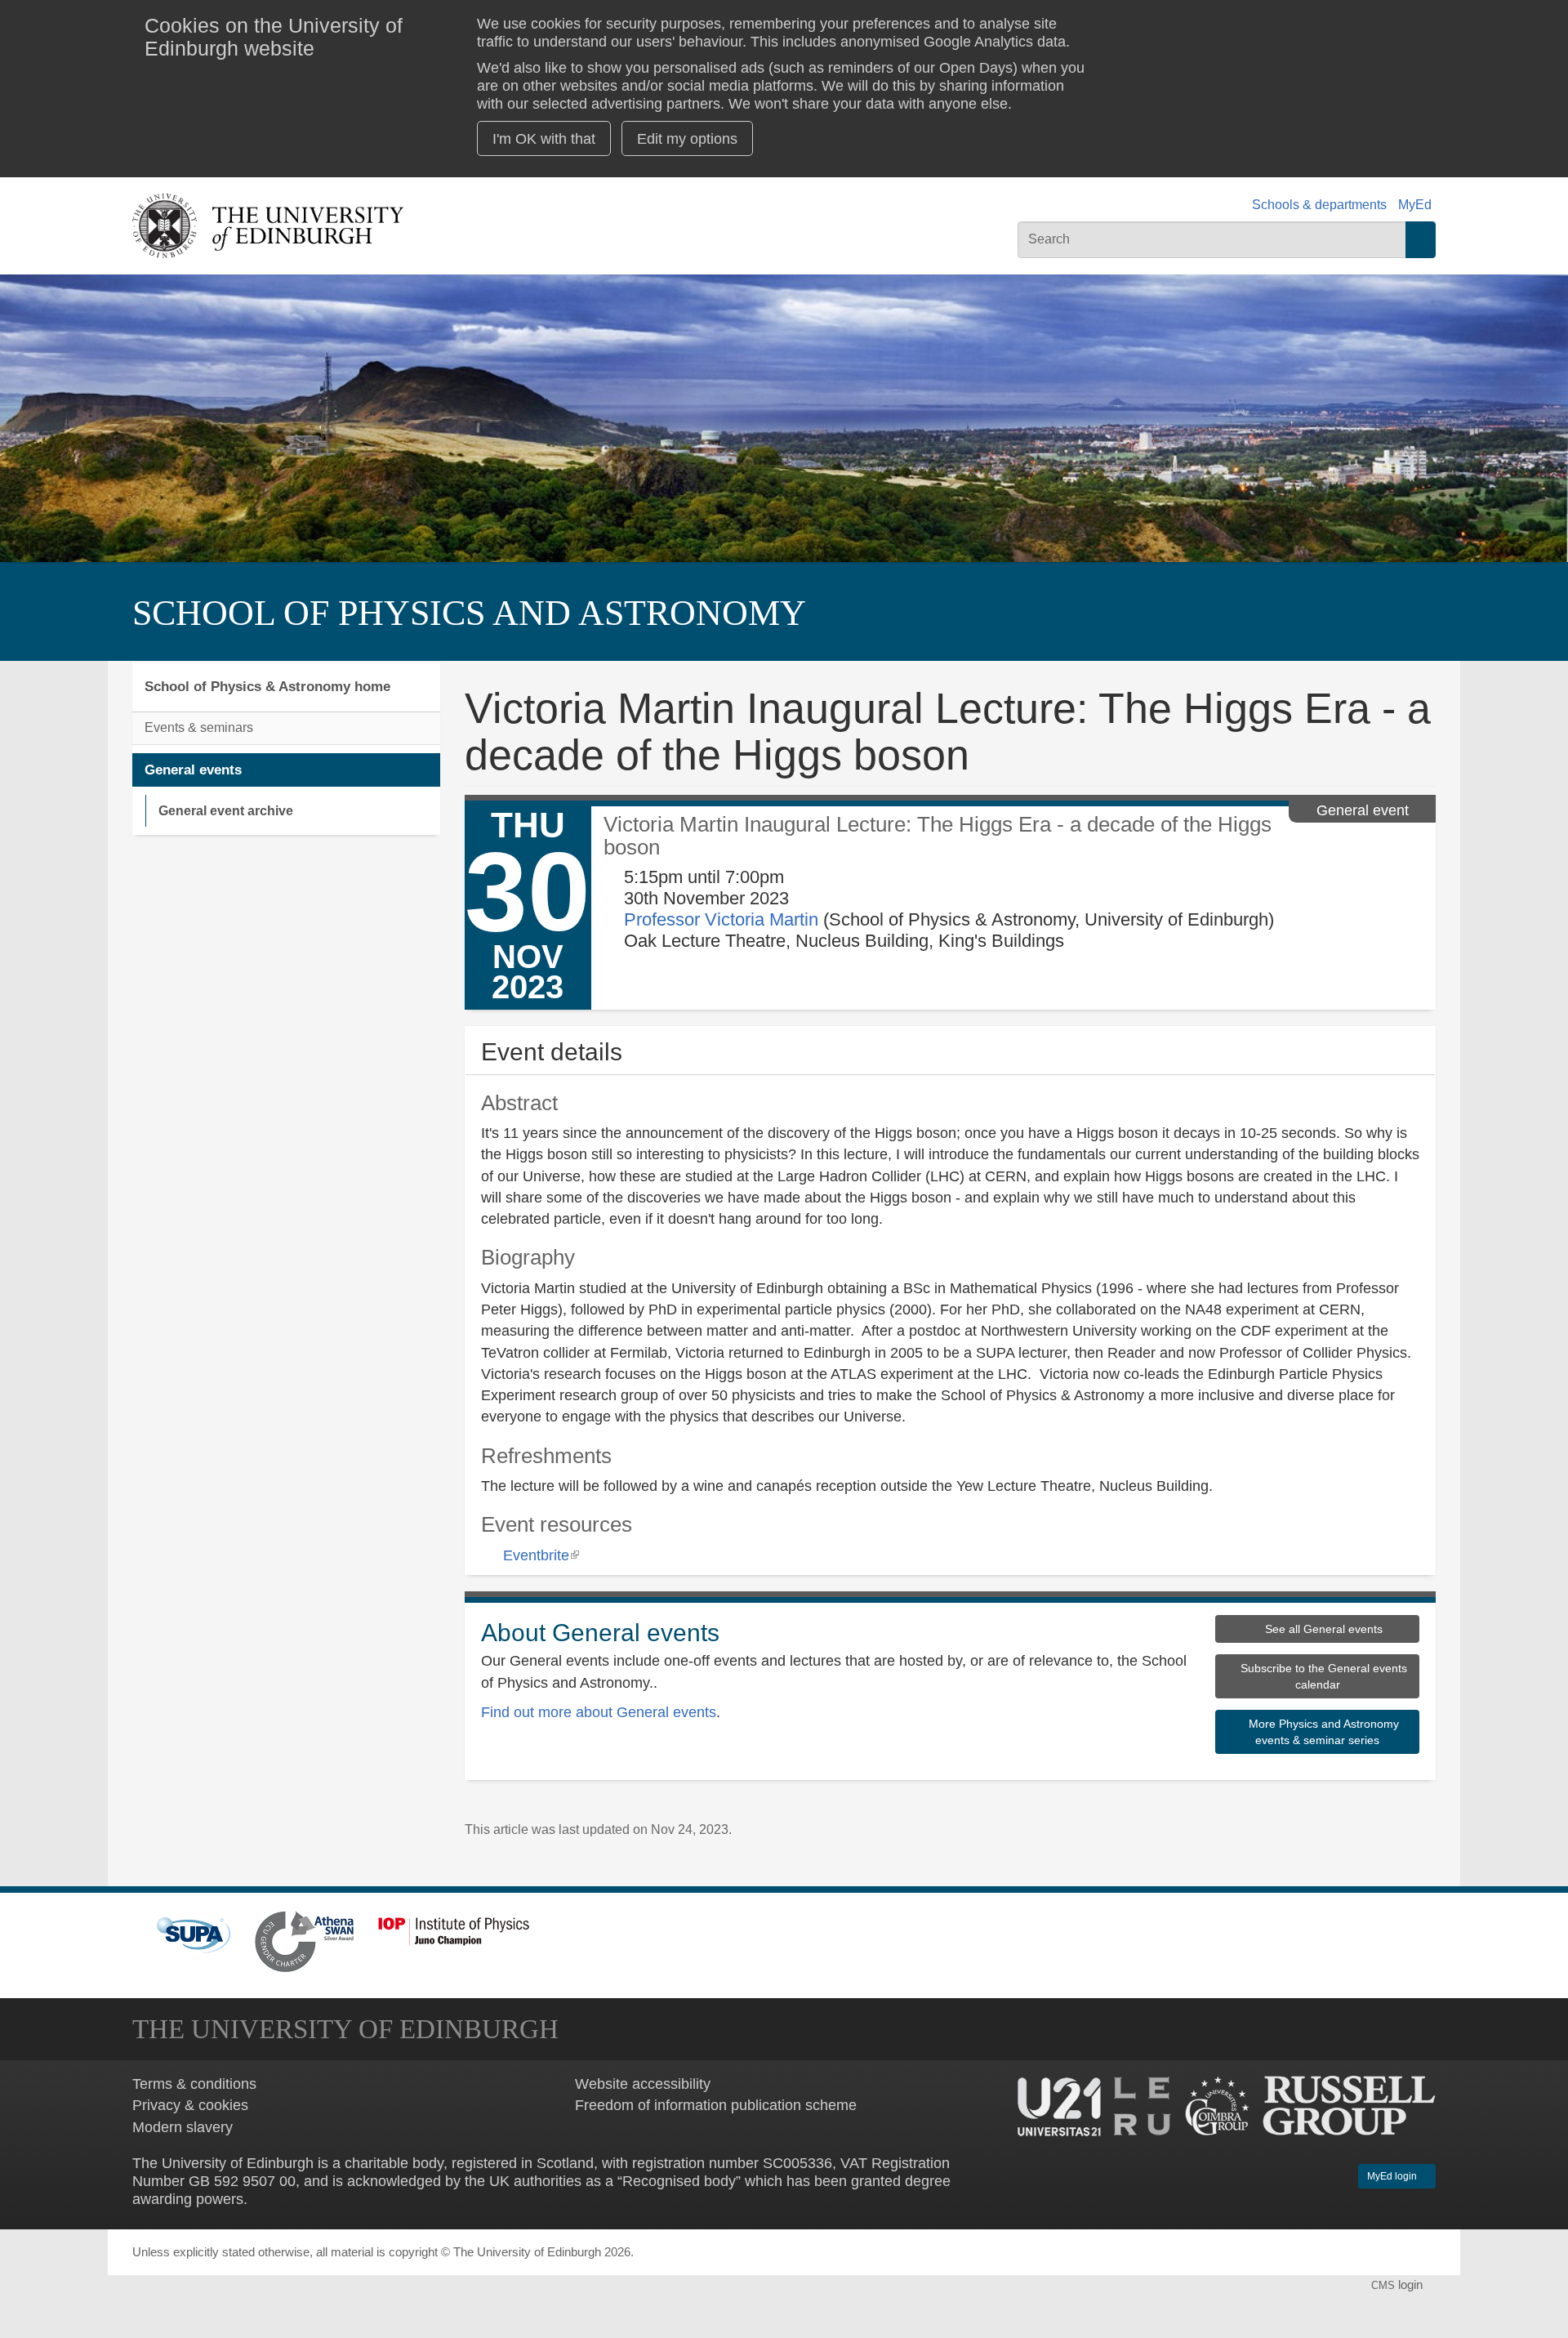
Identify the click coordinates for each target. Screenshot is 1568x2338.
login (1399, 2285)
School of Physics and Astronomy (469, 613)
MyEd (1415, 205)
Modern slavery (183, 2127)
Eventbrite (541, 1555)
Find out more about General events (599, 1712)
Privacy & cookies (190, 2105)
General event (1363, 810)
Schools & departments (1319, 205)
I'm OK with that (544, 138)
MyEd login (1393, 2176)
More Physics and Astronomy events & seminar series (1322, 1732)
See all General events (1322, 1629)
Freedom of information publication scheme (716, 2105)
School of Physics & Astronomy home (267, 686)
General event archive (226, 810)
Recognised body (679, 2181)
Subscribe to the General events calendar (1322, 1676)
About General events (600, 1633)
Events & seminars (199, 727)
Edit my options (687, 138)
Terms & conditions (194, 2084)
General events (193, 770)
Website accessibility (643, 2084)
